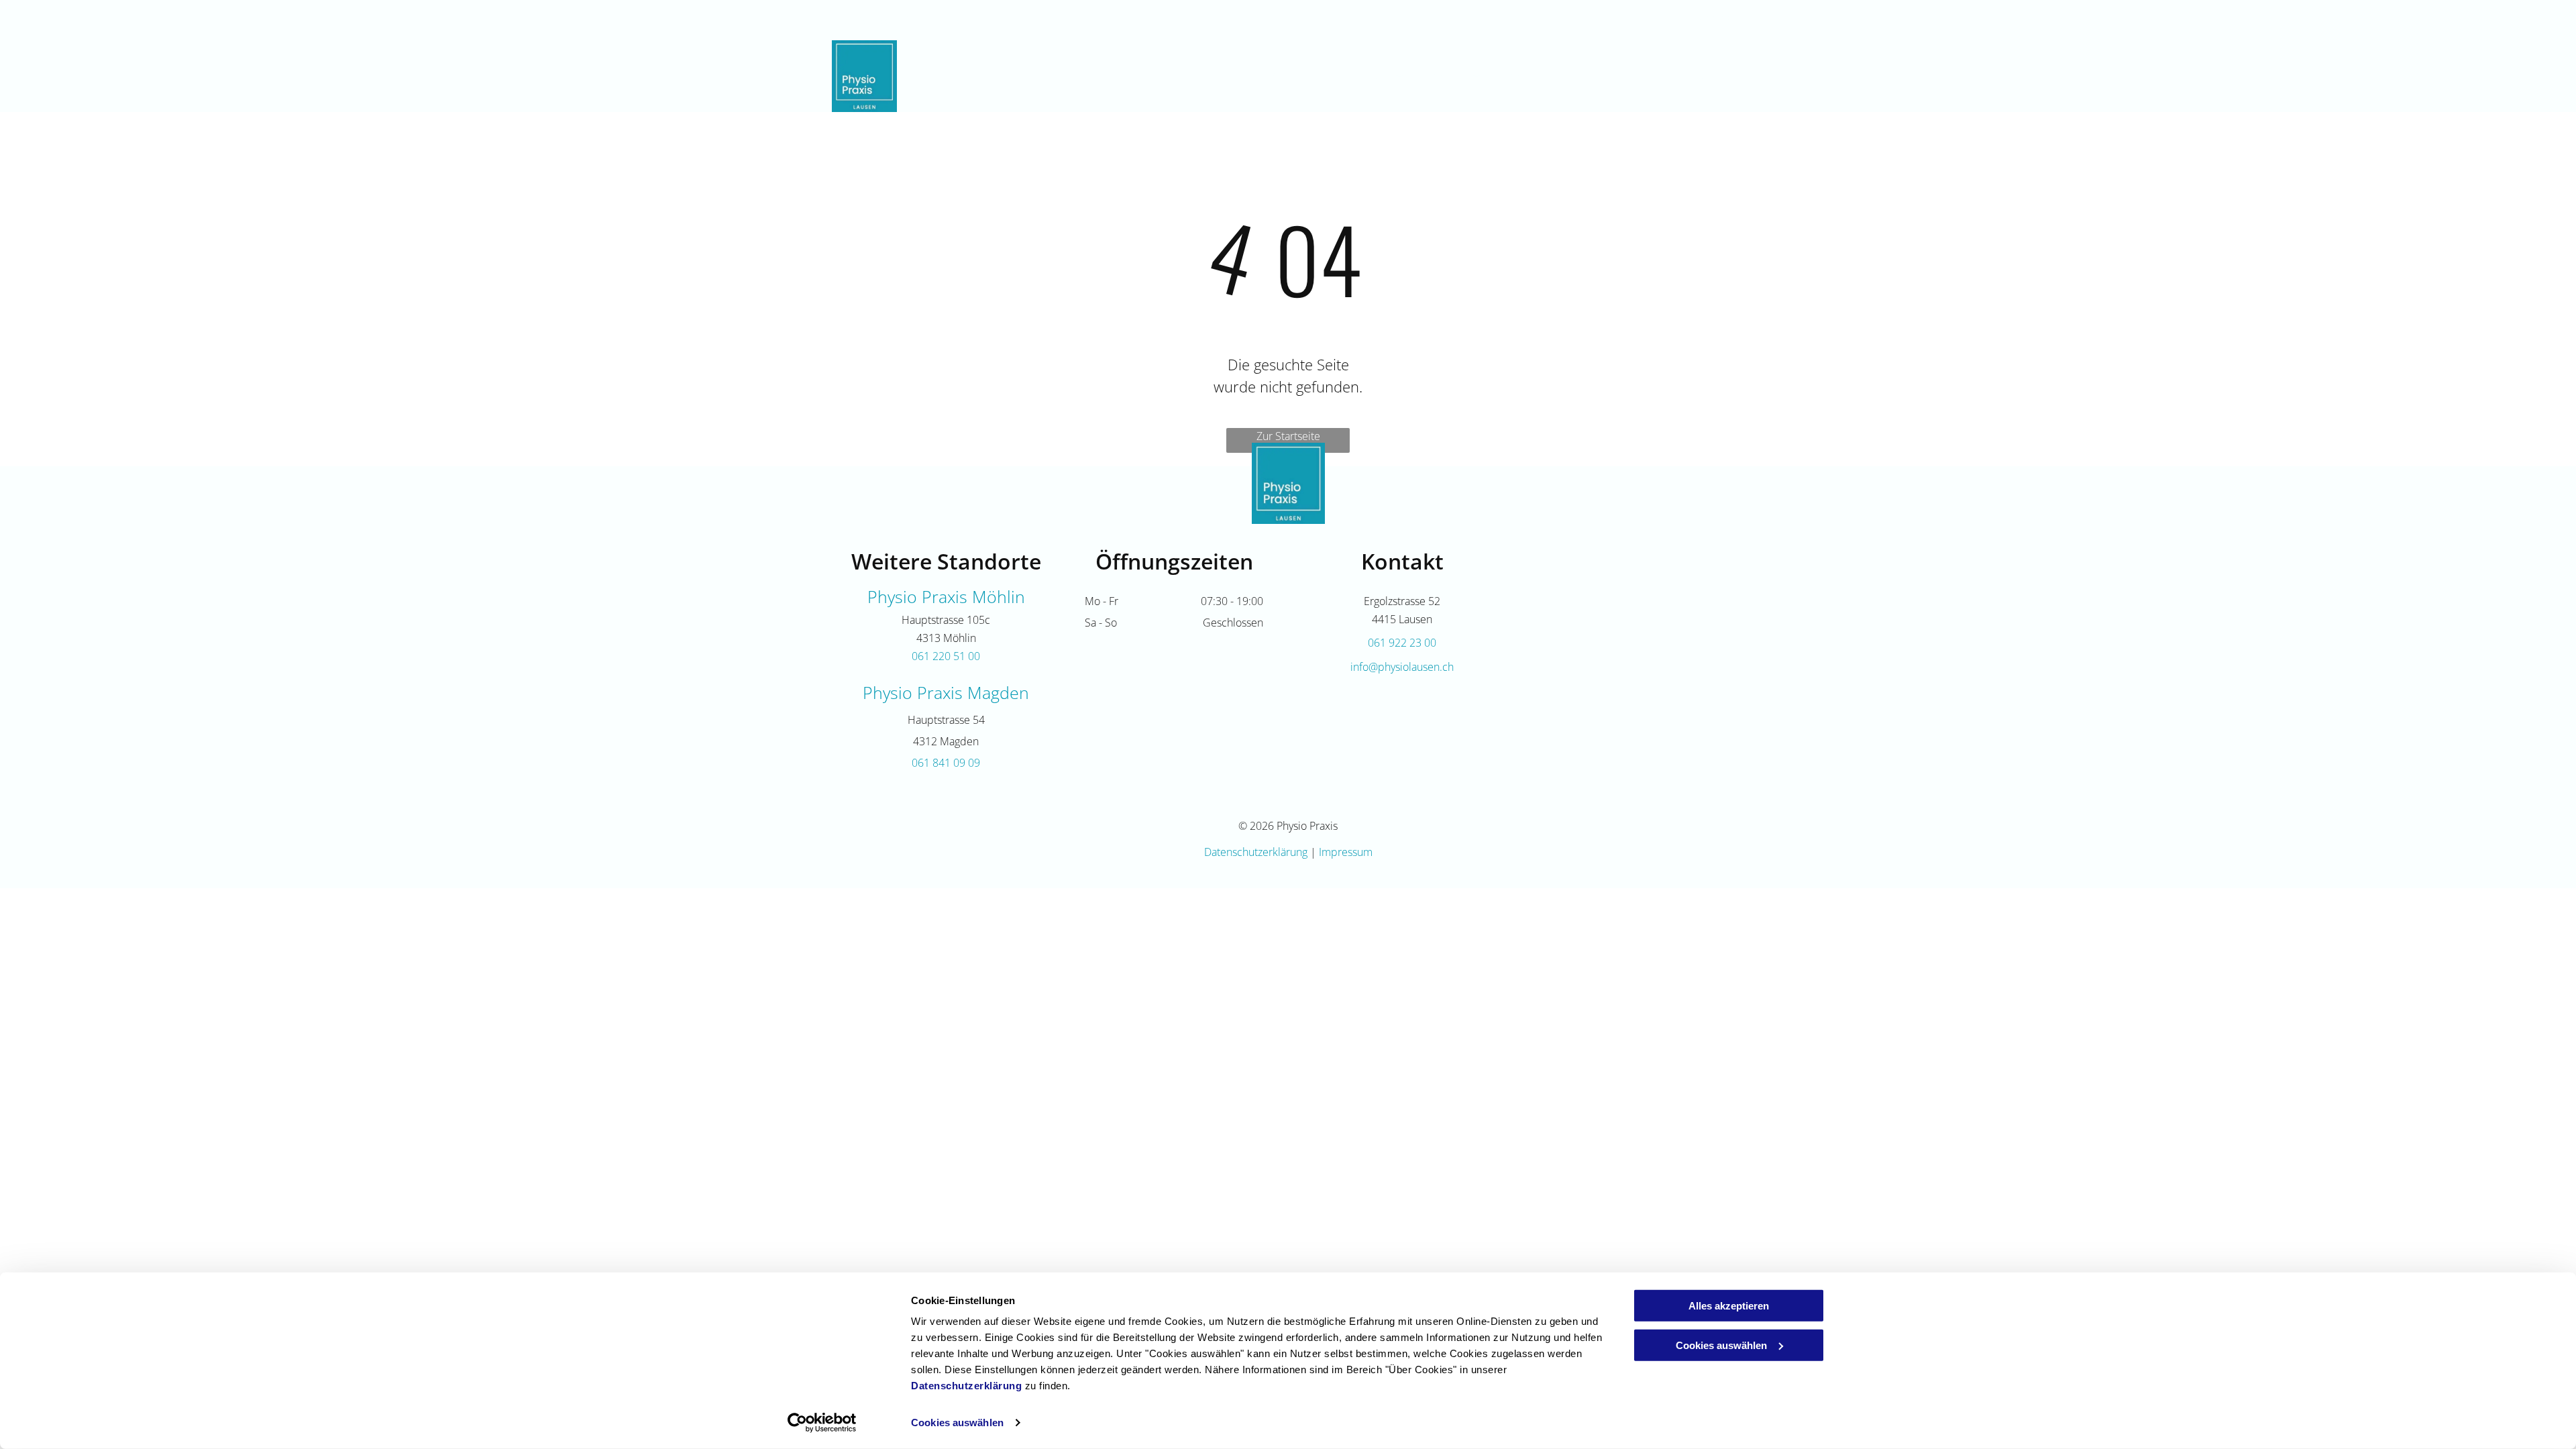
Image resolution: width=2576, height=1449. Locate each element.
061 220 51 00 (946, 656)
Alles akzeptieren (1729, 1306)
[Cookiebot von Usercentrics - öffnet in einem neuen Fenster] (822, 1423)
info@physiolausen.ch (1402, 667)
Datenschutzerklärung (966, 1386)
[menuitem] (1266, 76)
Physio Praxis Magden (946, 692)
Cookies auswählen (957, 1423)
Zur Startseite (1288, 436)
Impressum (1346, 852)
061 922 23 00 (1710, 19)
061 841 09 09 (946, 763)
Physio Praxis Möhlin (946, 596)
